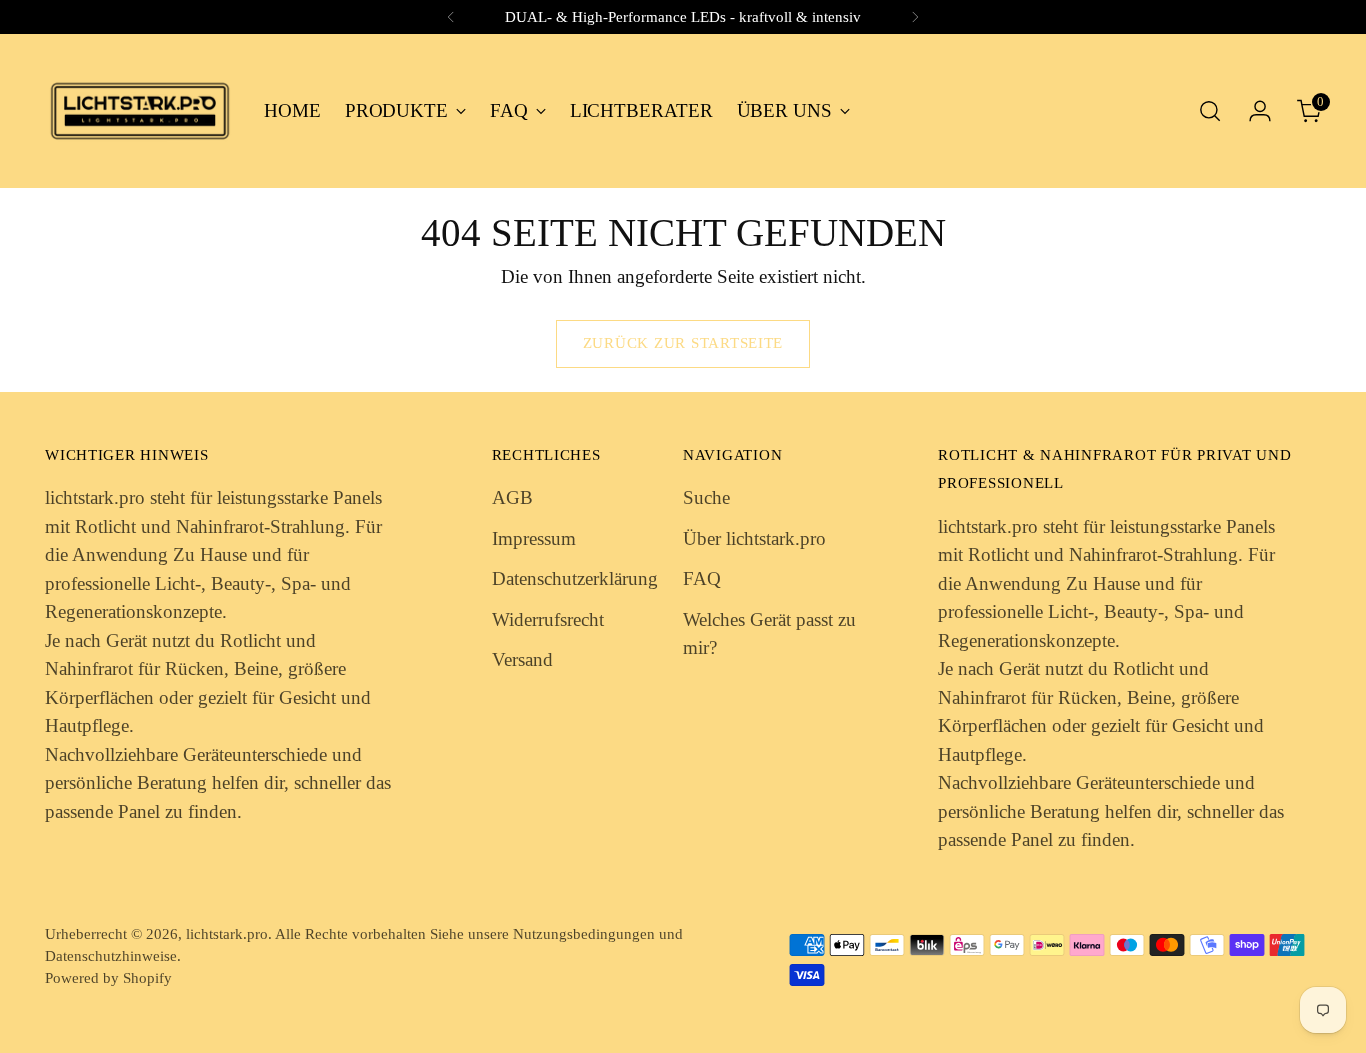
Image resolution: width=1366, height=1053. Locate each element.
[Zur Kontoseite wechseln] (1260, 111)
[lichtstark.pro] (140, 111)
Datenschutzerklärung (575, 578)
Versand (522, 659)
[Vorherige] (451, 17)
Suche (706, 497)
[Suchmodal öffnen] (1210, 111)
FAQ (702, 578)
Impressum (534, 538)
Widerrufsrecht (548, 619)
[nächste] (915, 17)
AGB (512, 497)
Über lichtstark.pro (754, 538)
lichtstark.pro (227, 934)
